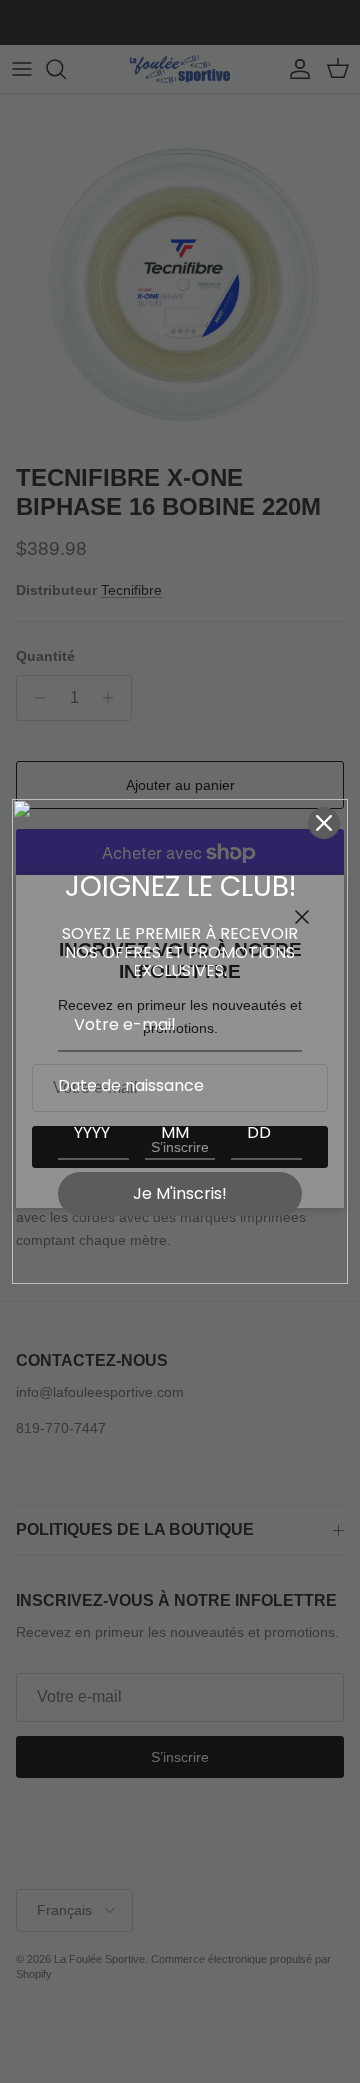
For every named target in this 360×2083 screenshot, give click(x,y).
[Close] (324, 823)
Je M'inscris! (180, 1193)
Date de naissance (131, 1085)
